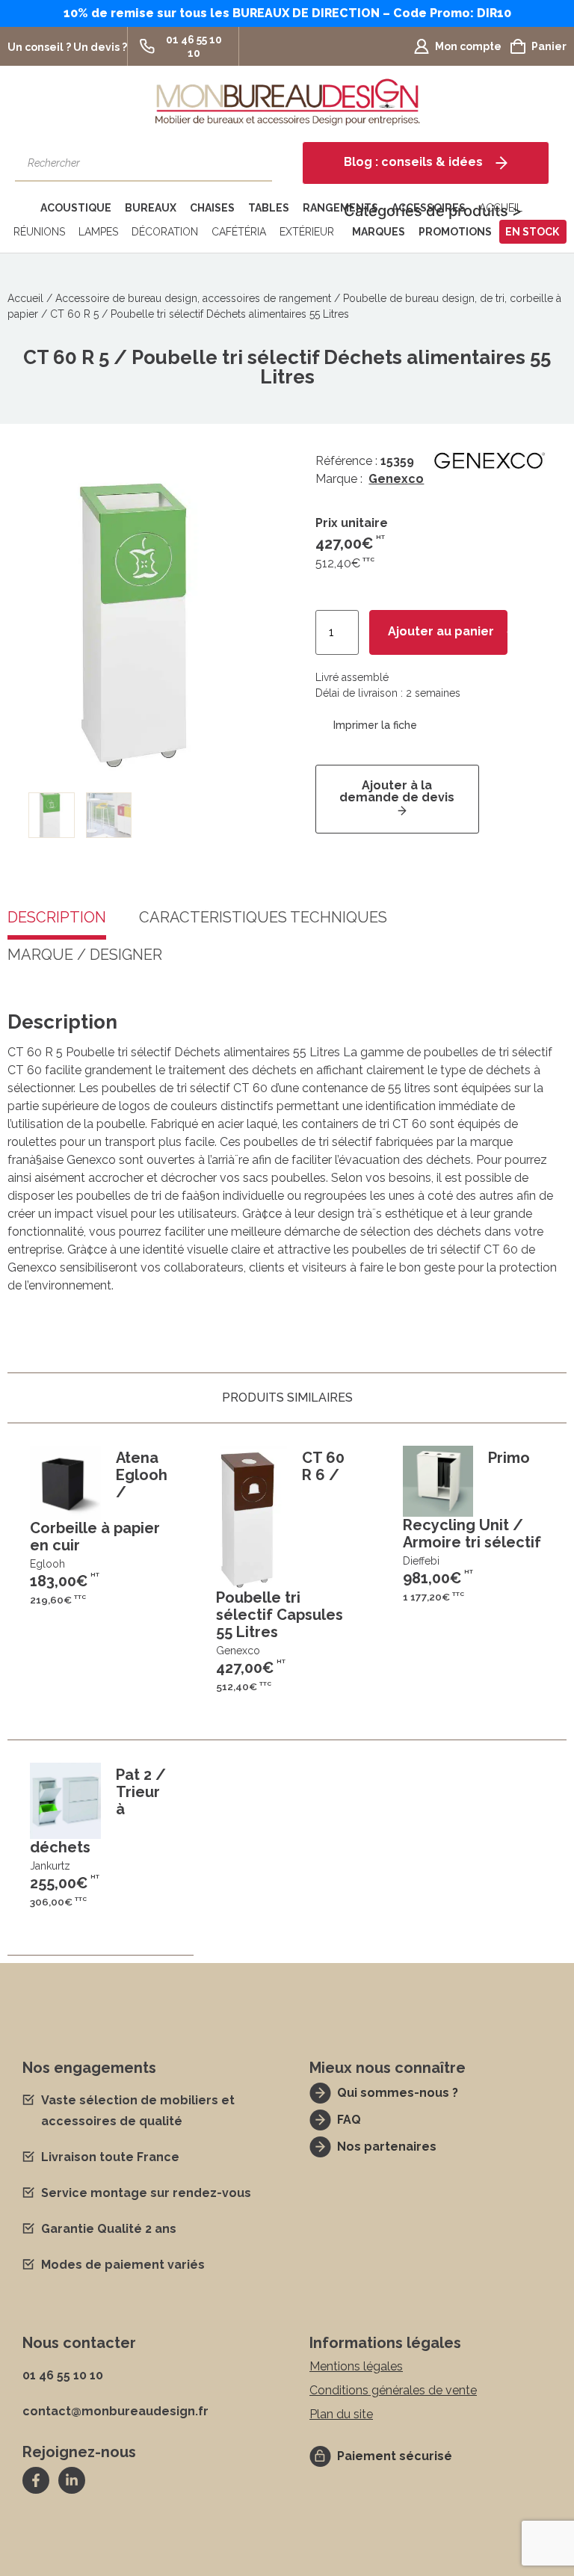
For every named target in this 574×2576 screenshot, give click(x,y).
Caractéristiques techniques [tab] (263, 918)
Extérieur (307, 232)
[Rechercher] (253, 163)
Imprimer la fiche (375, 725)
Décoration (165, 232)
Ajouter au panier (441, 631)
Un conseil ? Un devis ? (67, 47)
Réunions (39, 232)
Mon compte (468, 46)
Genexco (396, 479)
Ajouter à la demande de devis (397, 791)
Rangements (340, 208)
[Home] (21, 208)
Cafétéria (239, 232)
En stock (532, 232)
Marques (379, 232)
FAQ (349, 2120)
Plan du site (341, 2414)
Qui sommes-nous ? (398, 2093)
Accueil (25, 298)
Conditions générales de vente (393, 2390)
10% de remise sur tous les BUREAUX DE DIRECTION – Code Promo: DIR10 (287, 13)
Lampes (98, 232)
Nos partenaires (387, 2147)
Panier (549, 46)
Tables (269, 208)
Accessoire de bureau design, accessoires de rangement (193, 298)
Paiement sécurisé (395, 2456)
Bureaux (151, 208)
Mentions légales (356, 2366)
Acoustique (76, 208)
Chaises (212, 208)
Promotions (455, 232)
